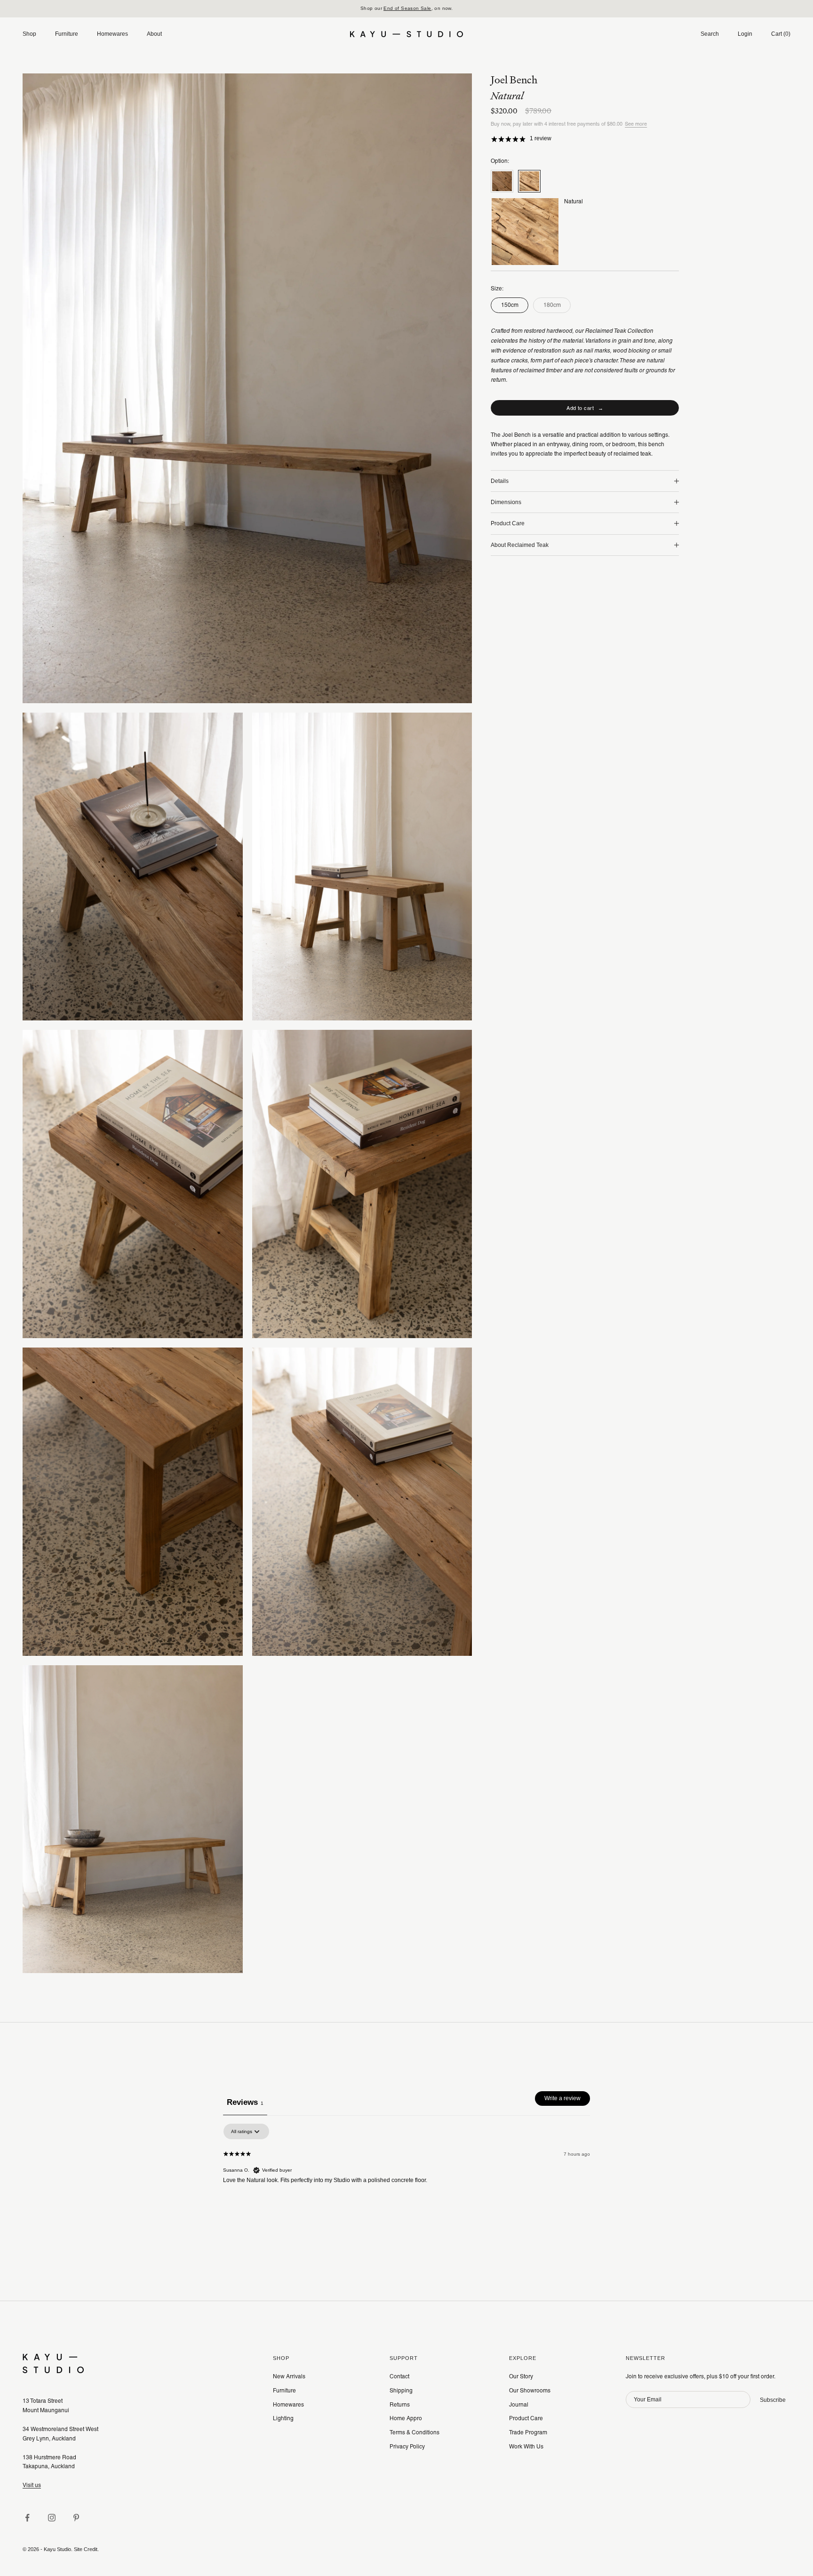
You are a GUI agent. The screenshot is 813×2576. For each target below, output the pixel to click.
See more (636, 124)
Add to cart (585, 408)
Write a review (562, 2098)
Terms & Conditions (414, 2432)
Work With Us (526, 2447)
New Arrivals (289, 2376)
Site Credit (86, 2549)
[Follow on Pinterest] (76, 2518)
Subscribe (773, 2400)
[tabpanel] (406, 2183)
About (154, 34)
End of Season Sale (407, 8)
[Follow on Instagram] (52, 2518)
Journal (519, 2405)
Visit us (32, 2485)
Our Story (521, 2376)
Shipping (401, 2391)
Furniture (67, 34)
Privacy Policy (407, 2447)
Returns (400, 2405)
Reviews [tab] (245, 2102)
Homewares (112, 34)
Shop (29, 34)
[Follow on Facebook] (27, 2518)
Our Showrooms (530, 2391)
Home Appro (406, 2418)
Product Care (526, 2418)
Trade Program (528, 2432)
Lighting (283, 2418)
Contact (399, 2376)
